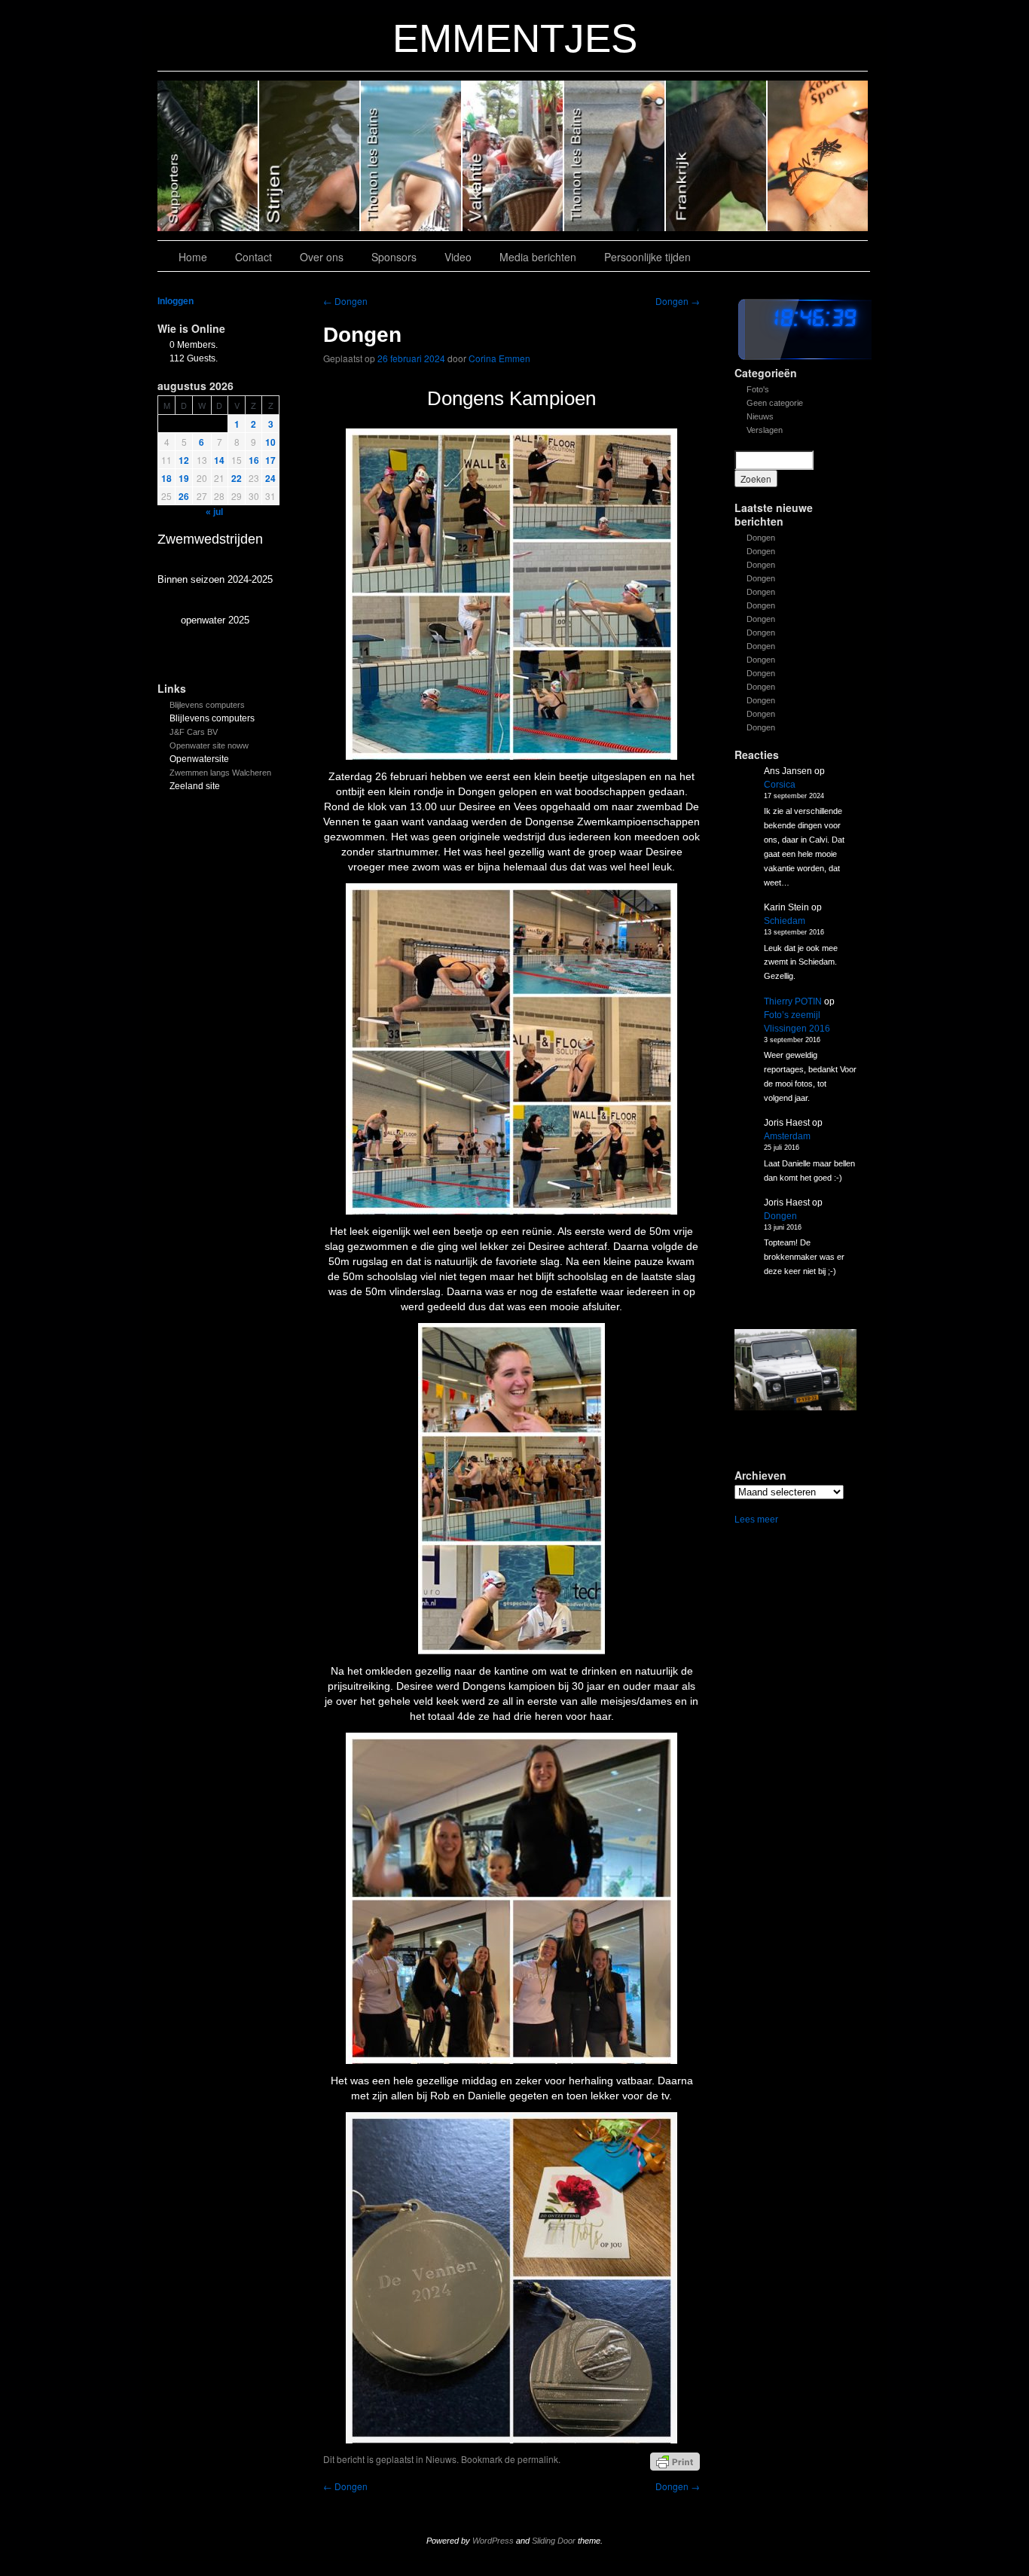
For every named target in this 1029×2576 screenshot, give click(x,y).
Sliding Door (554, 2541)
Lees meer (756, 1520)
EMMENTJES (515, 38)
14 (219, 460)
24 (270, 478)
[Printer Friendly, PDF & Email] (675, 2461)
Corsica (780, 785)
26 (184, 496)
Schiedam (785, 921)
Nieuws (760, 416)
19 (184, 478)
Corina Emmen (499, 358)
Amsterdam (787, 1136)
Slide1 (717, 156)
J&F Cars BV (194, 732)
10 (270, 442)
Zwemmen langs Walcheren (220, 773)
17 (270, 460)
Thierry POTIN (793, 1001)
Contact (253, 257)
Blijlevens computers (207, 705)
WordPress (493, 2541)
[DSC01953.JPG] (795, 1370)
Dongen (761, 538)
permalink (538, 2459)
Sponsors (394, 257)
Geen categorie (775, 403)
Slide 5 (310, 156)
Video (458, 257)
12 (184, 460)
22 (237, 478)
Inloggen (176, 301)
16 (254, 460)
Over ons (322, 257)
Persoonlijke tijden (647, 257)
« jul (214, 512)
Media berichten (538, 257)
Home (193, 257)
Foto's (758, 389)
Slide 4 (412, 156)
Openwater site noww (209, 745)
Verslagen (765, 430)
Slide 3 (513, 156)
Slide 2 (615, 156)
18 (166, 478)
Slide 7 (818, 156)
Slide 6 (208, 156)
